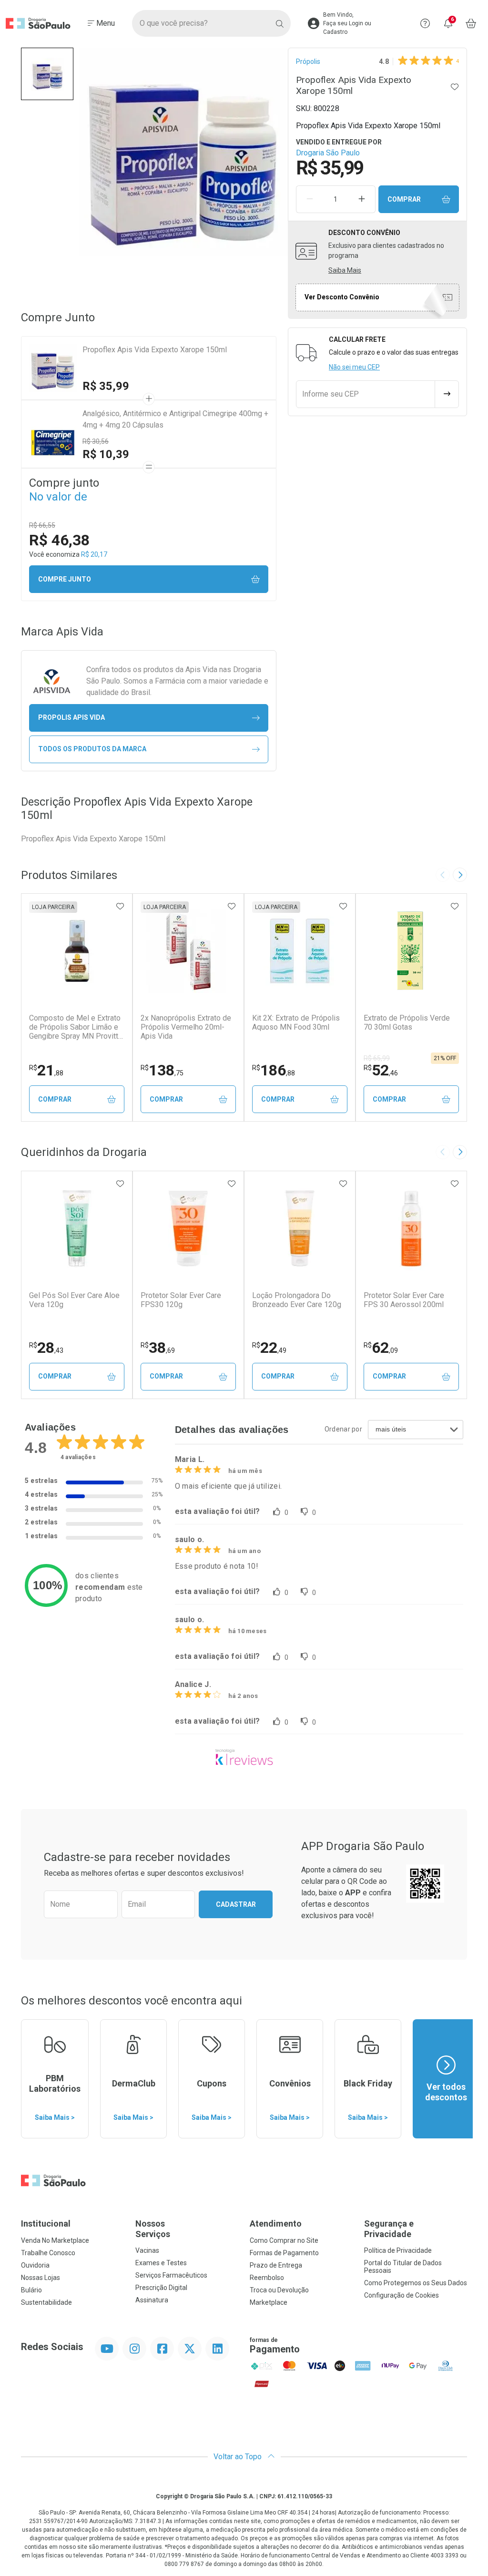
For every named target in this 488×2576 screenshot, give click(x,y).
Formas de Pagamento (284, 2253)
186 (274, 1070)
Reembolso (267, 2278)
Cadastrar (236, 1904)
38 (158, 1348)
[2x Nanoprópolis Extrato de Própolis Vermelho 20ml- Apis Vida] (188, 951)
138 (162, 1070)
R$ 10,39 (106, 454)
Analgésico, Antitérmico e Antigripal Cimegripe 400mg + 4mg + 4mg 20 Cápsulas (175, 419)
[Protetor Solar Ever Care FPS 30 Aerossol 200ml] (411, 1228)
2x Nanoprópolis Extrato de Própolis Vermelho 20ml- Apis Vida (186, 1027)
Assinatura (152, 2300)
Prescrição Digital (161, 2288)
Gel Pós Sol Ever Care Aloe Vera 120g (74, 1300)
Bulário (31, 2290)
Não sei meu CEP (354, 367)
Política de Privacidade (398, 2250)
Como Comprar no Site (284, 2240)
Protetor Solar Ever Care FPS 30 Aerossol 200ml (404, 1300)
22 (269, 1348)
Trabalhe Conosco (48, 2253)
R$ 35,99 (106, 386)
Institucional (46, 2223)
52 (381, 1070)
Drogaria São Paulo (328, 153)
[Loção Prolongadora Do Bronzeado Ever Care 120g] (300, 1228)
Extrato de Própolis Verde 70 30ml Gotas (407, 1022)
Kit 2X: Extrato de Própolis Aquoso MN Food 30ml (296, 1022)
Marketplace (269, 2302)
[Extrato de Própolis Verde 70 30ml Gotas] (411, 951)
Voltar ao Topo (239, 2457)
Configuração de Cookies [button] (402, 2295)
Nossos (153, 2229)
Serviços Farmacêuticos (171, 2275)
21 (46, 1070)
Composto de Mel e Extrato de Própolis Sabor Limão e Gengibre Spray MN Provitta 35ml (76, 1027)
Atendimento (276, 2223)
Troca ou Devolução (279, 2290)
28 (46, 1348)
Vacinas (147, 2250)
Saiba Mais (345, 270)
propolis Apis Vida (71, 717)
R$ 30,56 (96, 441)
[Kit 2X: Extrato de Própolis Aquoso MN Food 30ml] (300, 951)
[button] (47, 74)
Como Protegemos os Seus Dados (416, 2283)
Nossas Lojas (41, 2278)
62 (381, 1348)
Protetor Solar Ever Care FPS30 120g (181, 1300)
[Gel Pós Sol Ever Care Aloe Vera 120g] (77, 1228)
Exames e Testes (161, 2263)
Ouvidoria (35, 2265)
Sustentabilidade (46, 2302)
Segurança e (389, 2229)
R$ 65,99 (377, 1058)
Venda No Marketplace (55, 2240)
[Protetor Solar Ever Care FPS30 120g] (188, 1228)
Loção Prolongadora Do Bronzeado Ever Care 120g (297, 1300)
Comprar (404, 199)
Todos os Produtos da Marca (92, 749)
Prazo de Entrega (276, 2265)
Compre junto (65, 579)
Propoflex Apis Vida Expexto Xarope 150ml (155, 350)
